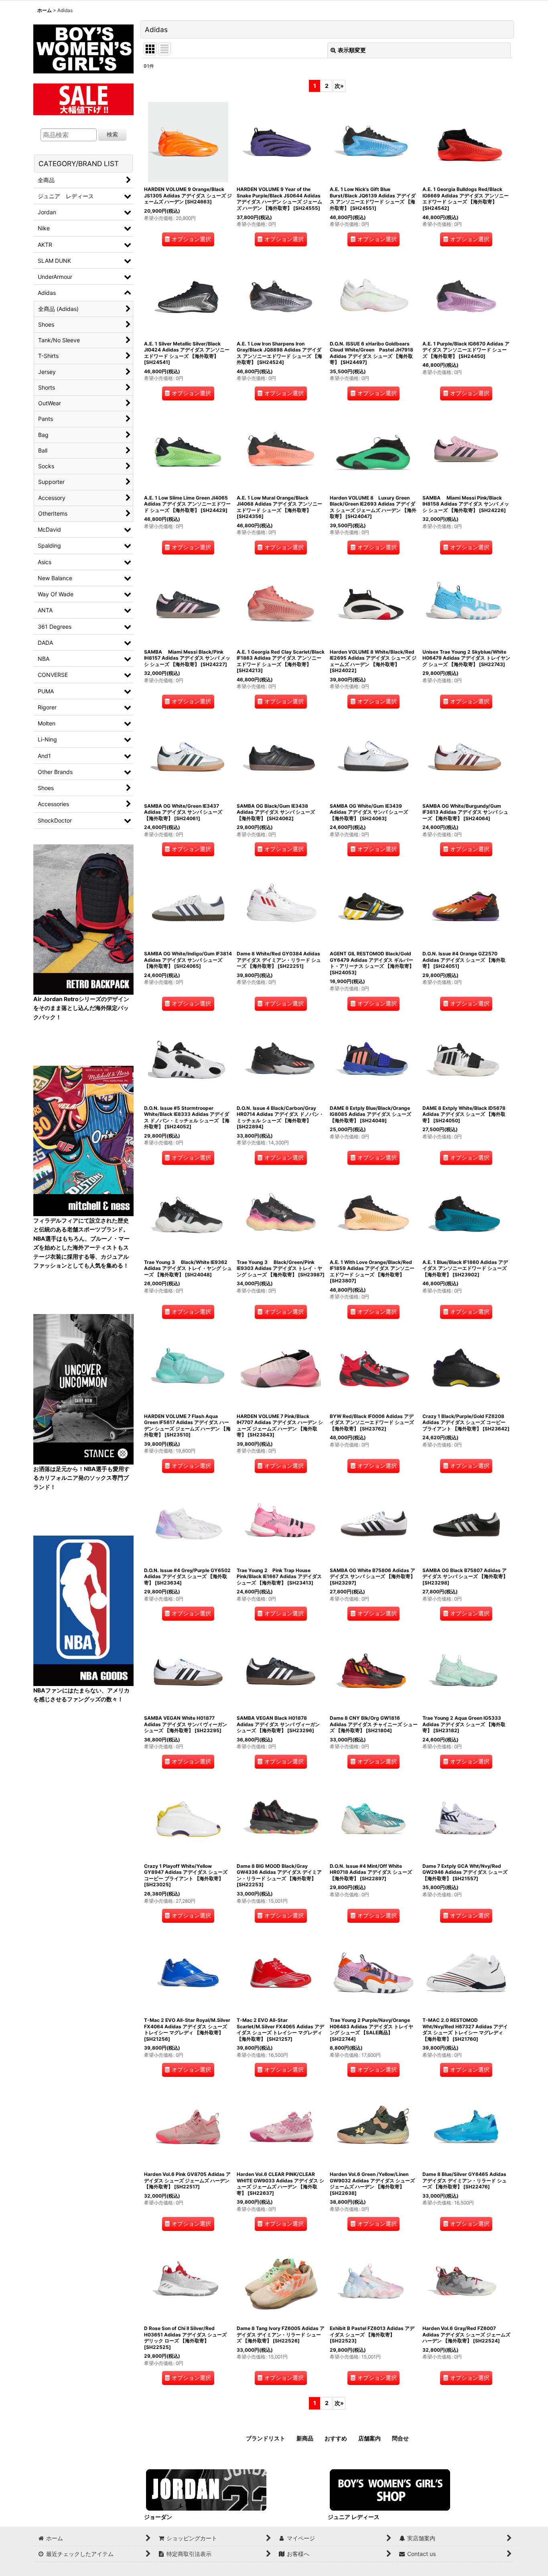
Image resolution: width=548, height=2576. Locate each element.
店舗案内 (369, 2438)
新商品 (305, 2438)
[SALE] (83, 98)
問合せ (400, 2438)
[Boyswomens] (83, 46)
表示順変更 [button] (352, 50)
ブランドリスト (266, 2438)
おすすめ (336, 2438)
